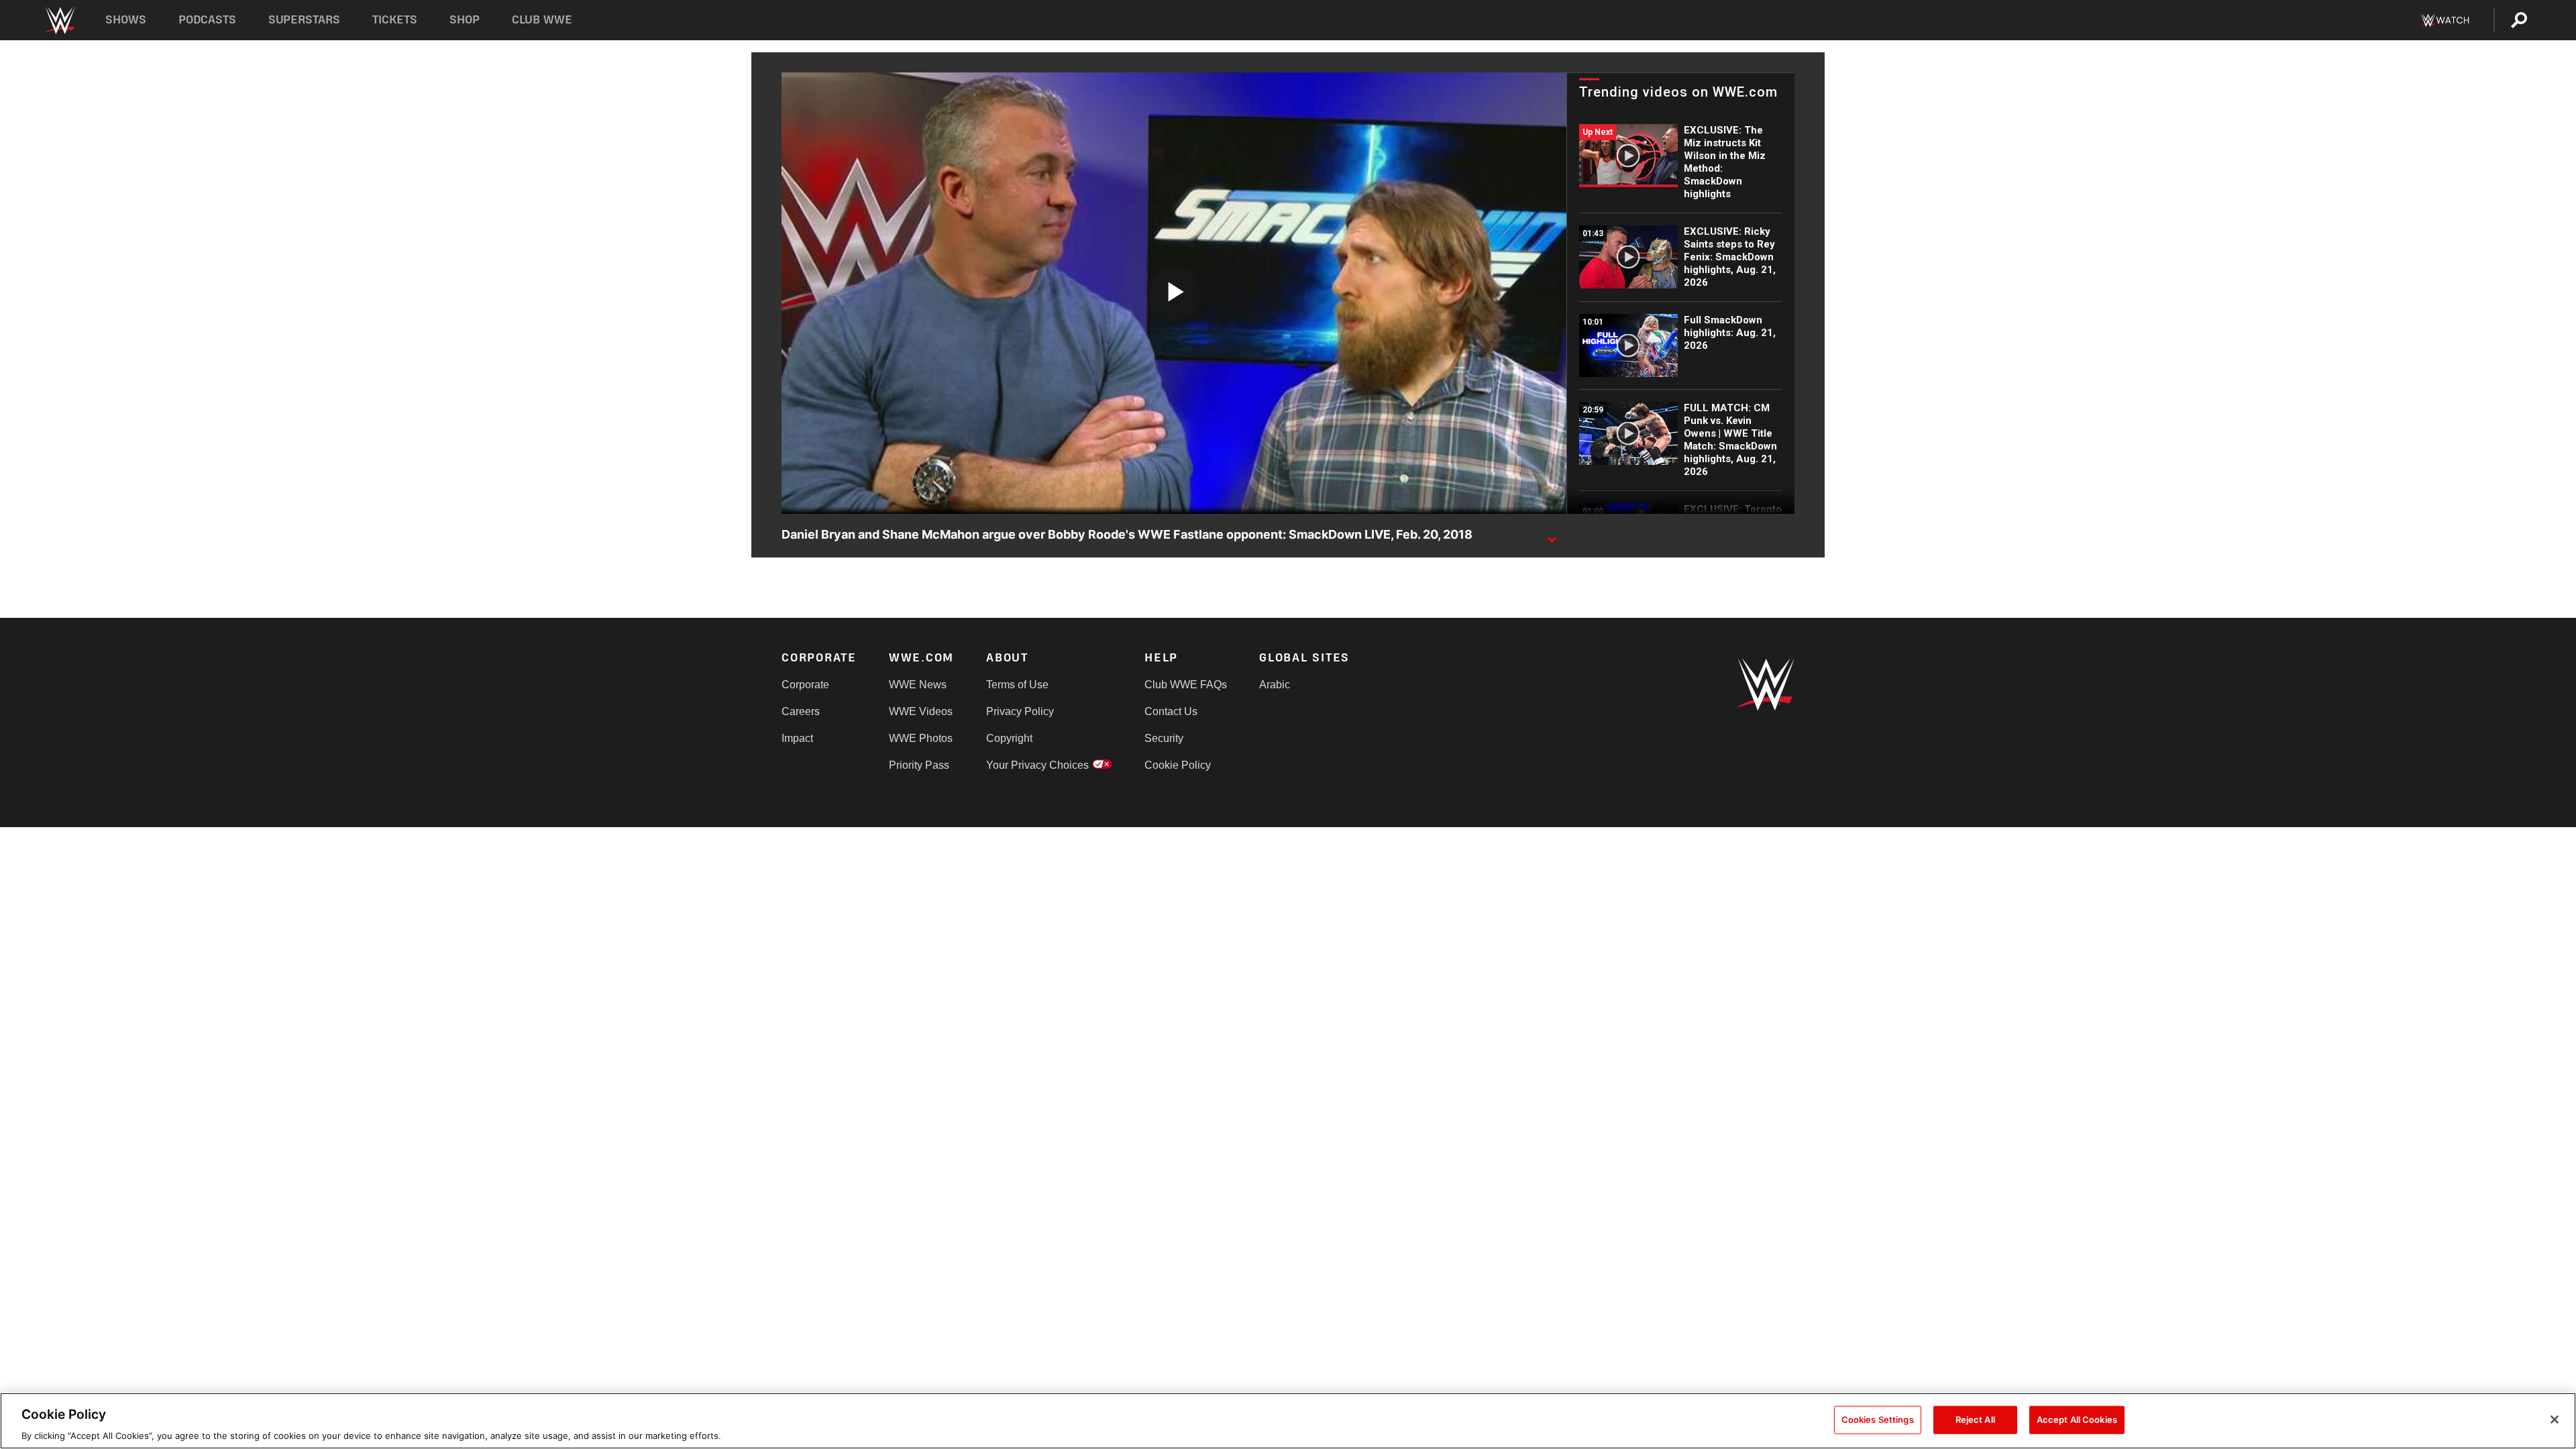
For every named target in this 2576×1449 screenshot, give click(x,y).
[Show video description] (1552, 535)
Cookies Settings (1878, 1419)
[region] (1288, 1421)
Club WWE (542, 20)
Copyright (1009, 738)
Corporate (805, 685)
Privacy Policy (1020, 711)
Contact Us (1171, 711)
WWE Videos (921, 711)
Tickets (395, 20)
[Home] (59, 20)
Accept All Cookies (2077, 1419)
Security (1164, 738)
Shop (465, 20)
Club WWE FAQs (1186, 685)
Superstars (305, 20)
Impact (797, 738)
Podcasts (207, 20)
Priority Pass (919, 765)
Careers (801, 711)
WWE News (918, 685)
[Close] (2555, 1419)
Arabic (1275, 685)
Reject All (1975, 1419)
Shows (126, 20)
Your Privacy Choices (1037, 765)
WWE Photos (921, 738)
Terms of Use (1017, 685)
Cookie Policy (1178, 765)
